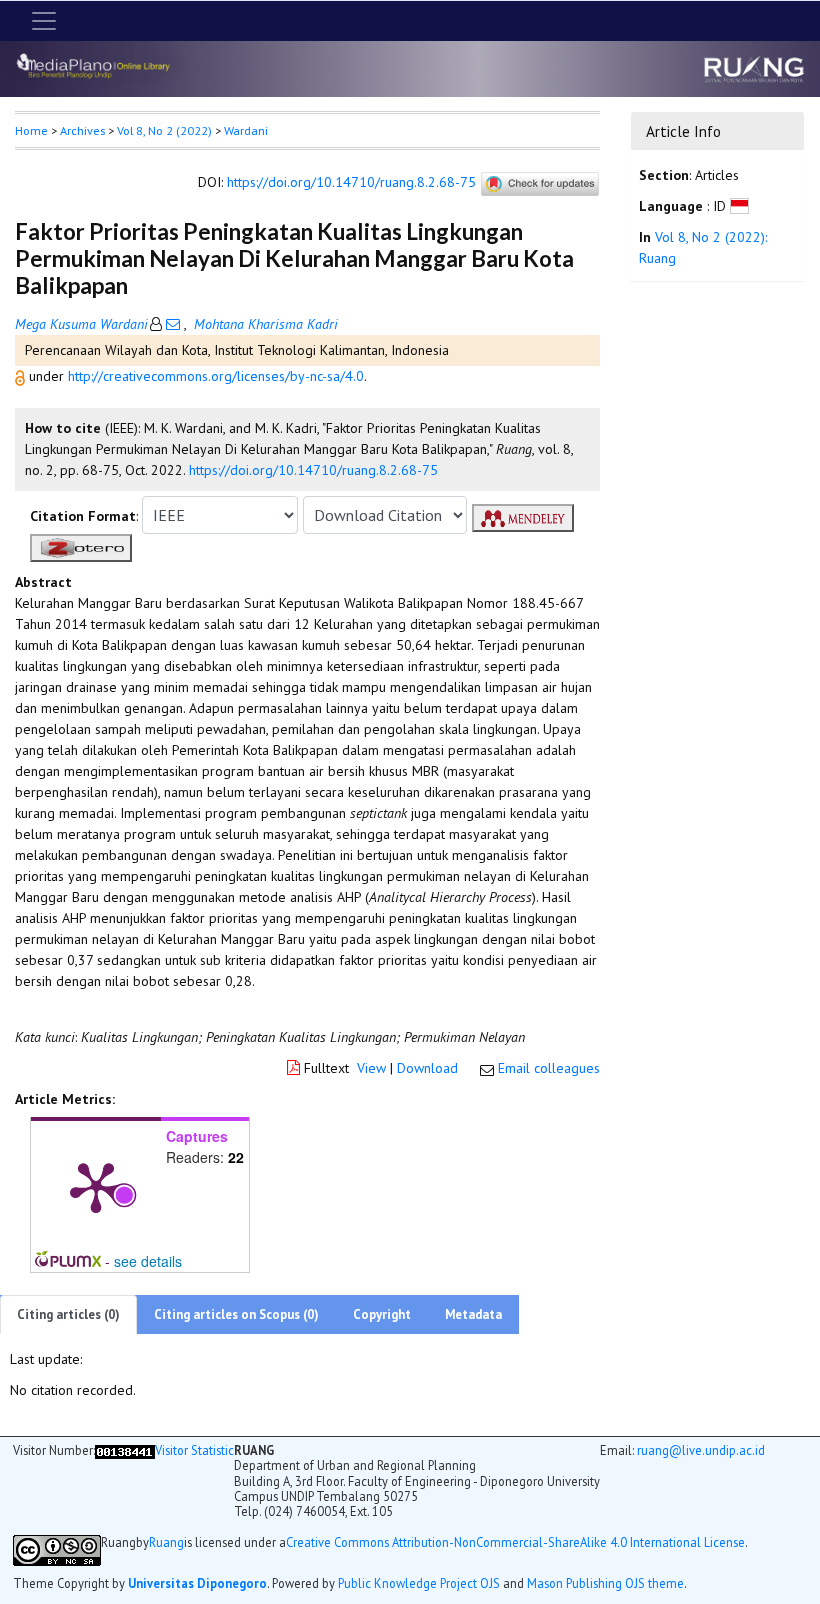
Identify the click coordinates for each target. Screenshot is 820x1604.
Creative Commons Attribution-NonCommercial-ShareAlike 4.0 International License (515, 1542)
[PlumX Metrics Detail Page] (96, 1186)
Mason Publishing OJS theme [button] (605, 1583)
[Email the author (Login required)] (173, 324)
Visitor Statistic (194, 1450)
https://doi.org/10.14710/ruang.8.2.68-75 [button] (313, 470)
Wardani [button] (246, 130)
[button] (22, 376)
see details (148, 1261)
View (371, 1068)
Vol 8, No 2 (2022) (164, 130)
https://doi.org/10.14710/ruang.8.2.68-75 (351, 183)
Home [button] (31, 130)
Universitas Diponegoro (197, 1583)
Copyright (382, 1314)
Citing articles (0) (68, 1314)
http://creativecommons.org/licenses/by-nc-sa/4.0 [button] (216, 376)
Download (427, 1068)
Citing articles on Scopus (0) (236, 1314)
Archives (82, 130)
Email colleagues (549, 1068)
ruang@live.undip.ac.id (701, 1450)
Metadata (473, 1314)
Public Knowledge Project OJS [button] (419, 1583)
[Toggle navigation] (44, 21)
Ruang (166, 1542)
